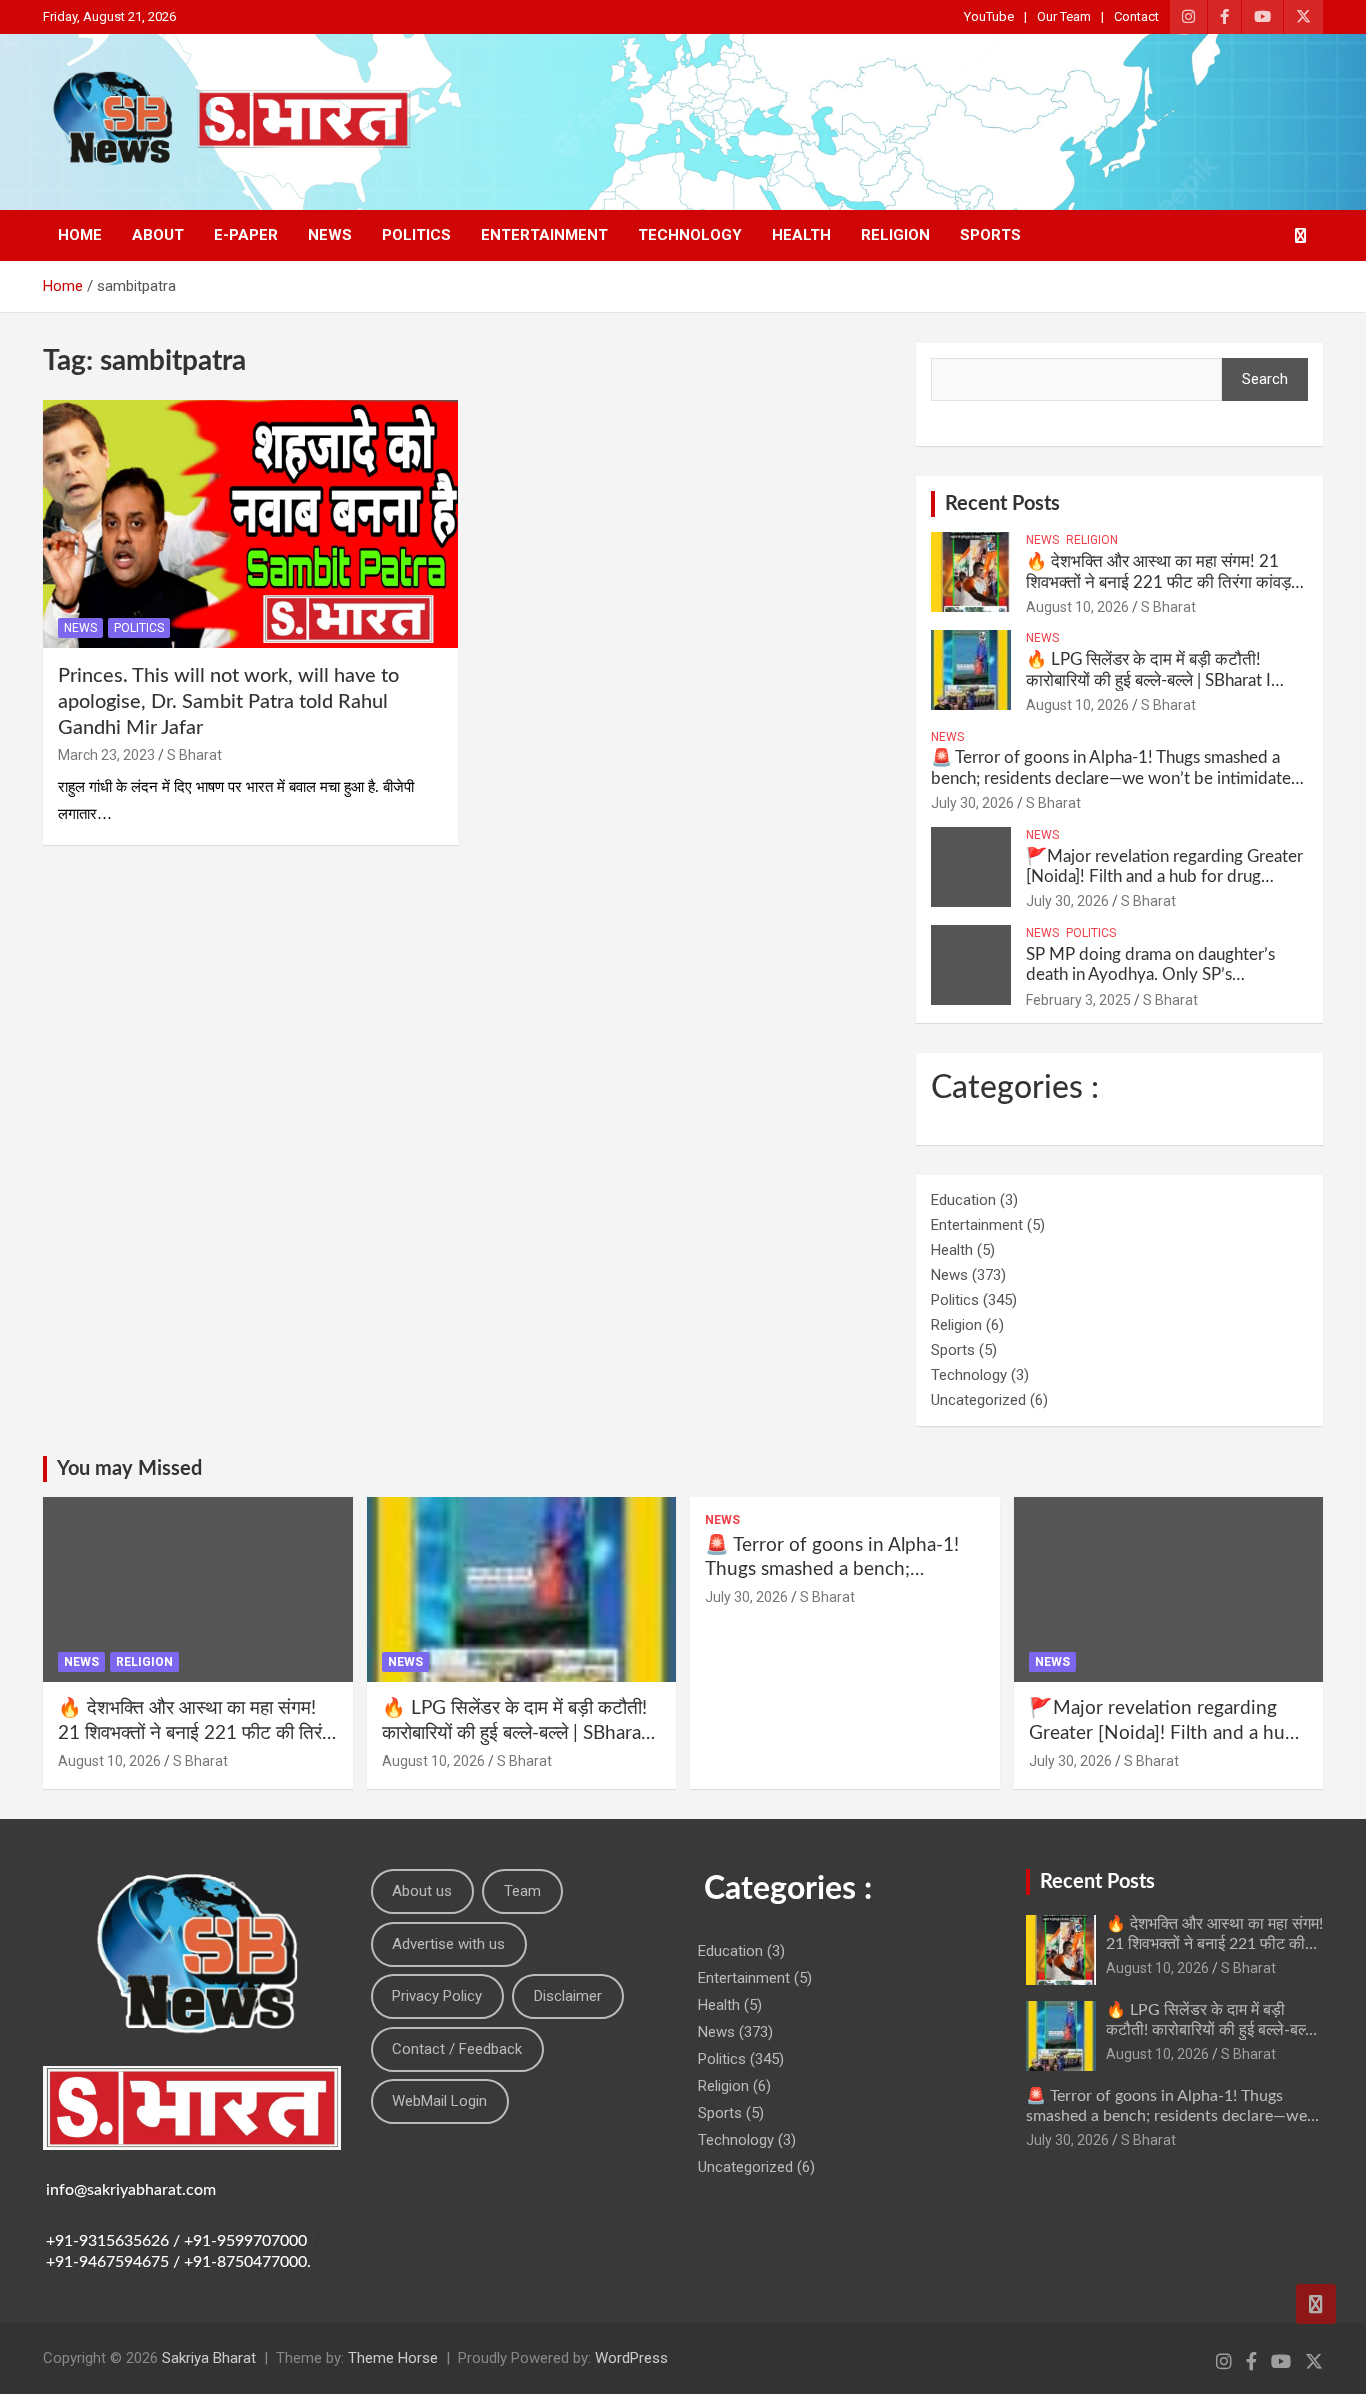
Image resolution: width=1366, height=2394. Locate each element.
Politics (416, 235)
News (330, 235)
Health (801, 235)
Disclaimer (568, 1996)
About (158, 235)
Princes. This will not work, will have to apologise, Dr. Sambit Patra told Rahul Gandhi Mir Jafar (228, 702)
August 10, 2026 (1077, 607)
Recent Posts (1002, 504)
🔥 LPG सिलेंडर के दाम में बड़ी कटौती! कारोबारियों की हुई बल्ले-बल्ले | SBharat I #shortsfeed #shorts (1148, 680)
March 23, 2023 (106, 755)
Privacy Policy (437, 1996)
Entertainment (544, 235)
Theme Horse (393, 2358)
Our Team (1064, 16)
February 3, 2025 (1078, 1000)
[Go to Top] (1316, 2304)
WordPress (631, 2358)
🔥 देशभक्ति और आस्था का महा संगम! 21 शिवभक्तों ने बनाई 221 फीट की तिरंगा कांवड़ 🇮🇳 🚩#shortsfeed (1158, 582)
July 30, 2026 (972, 803)
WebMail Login (439, 2101)
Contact (1136, 16)
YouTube (989, 16)
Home (80, 235)
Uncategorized (978, 1400)
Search (1265, 379)
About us (422, 1891)
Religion (895, 235)
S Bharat (194, 755)
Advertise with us (448, 1944)
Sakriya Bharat (209, 2358)
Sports (990, 235)
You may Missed (129, 1469)
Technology (690, 235)
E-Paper (246, 235)
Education (963, 1200)
